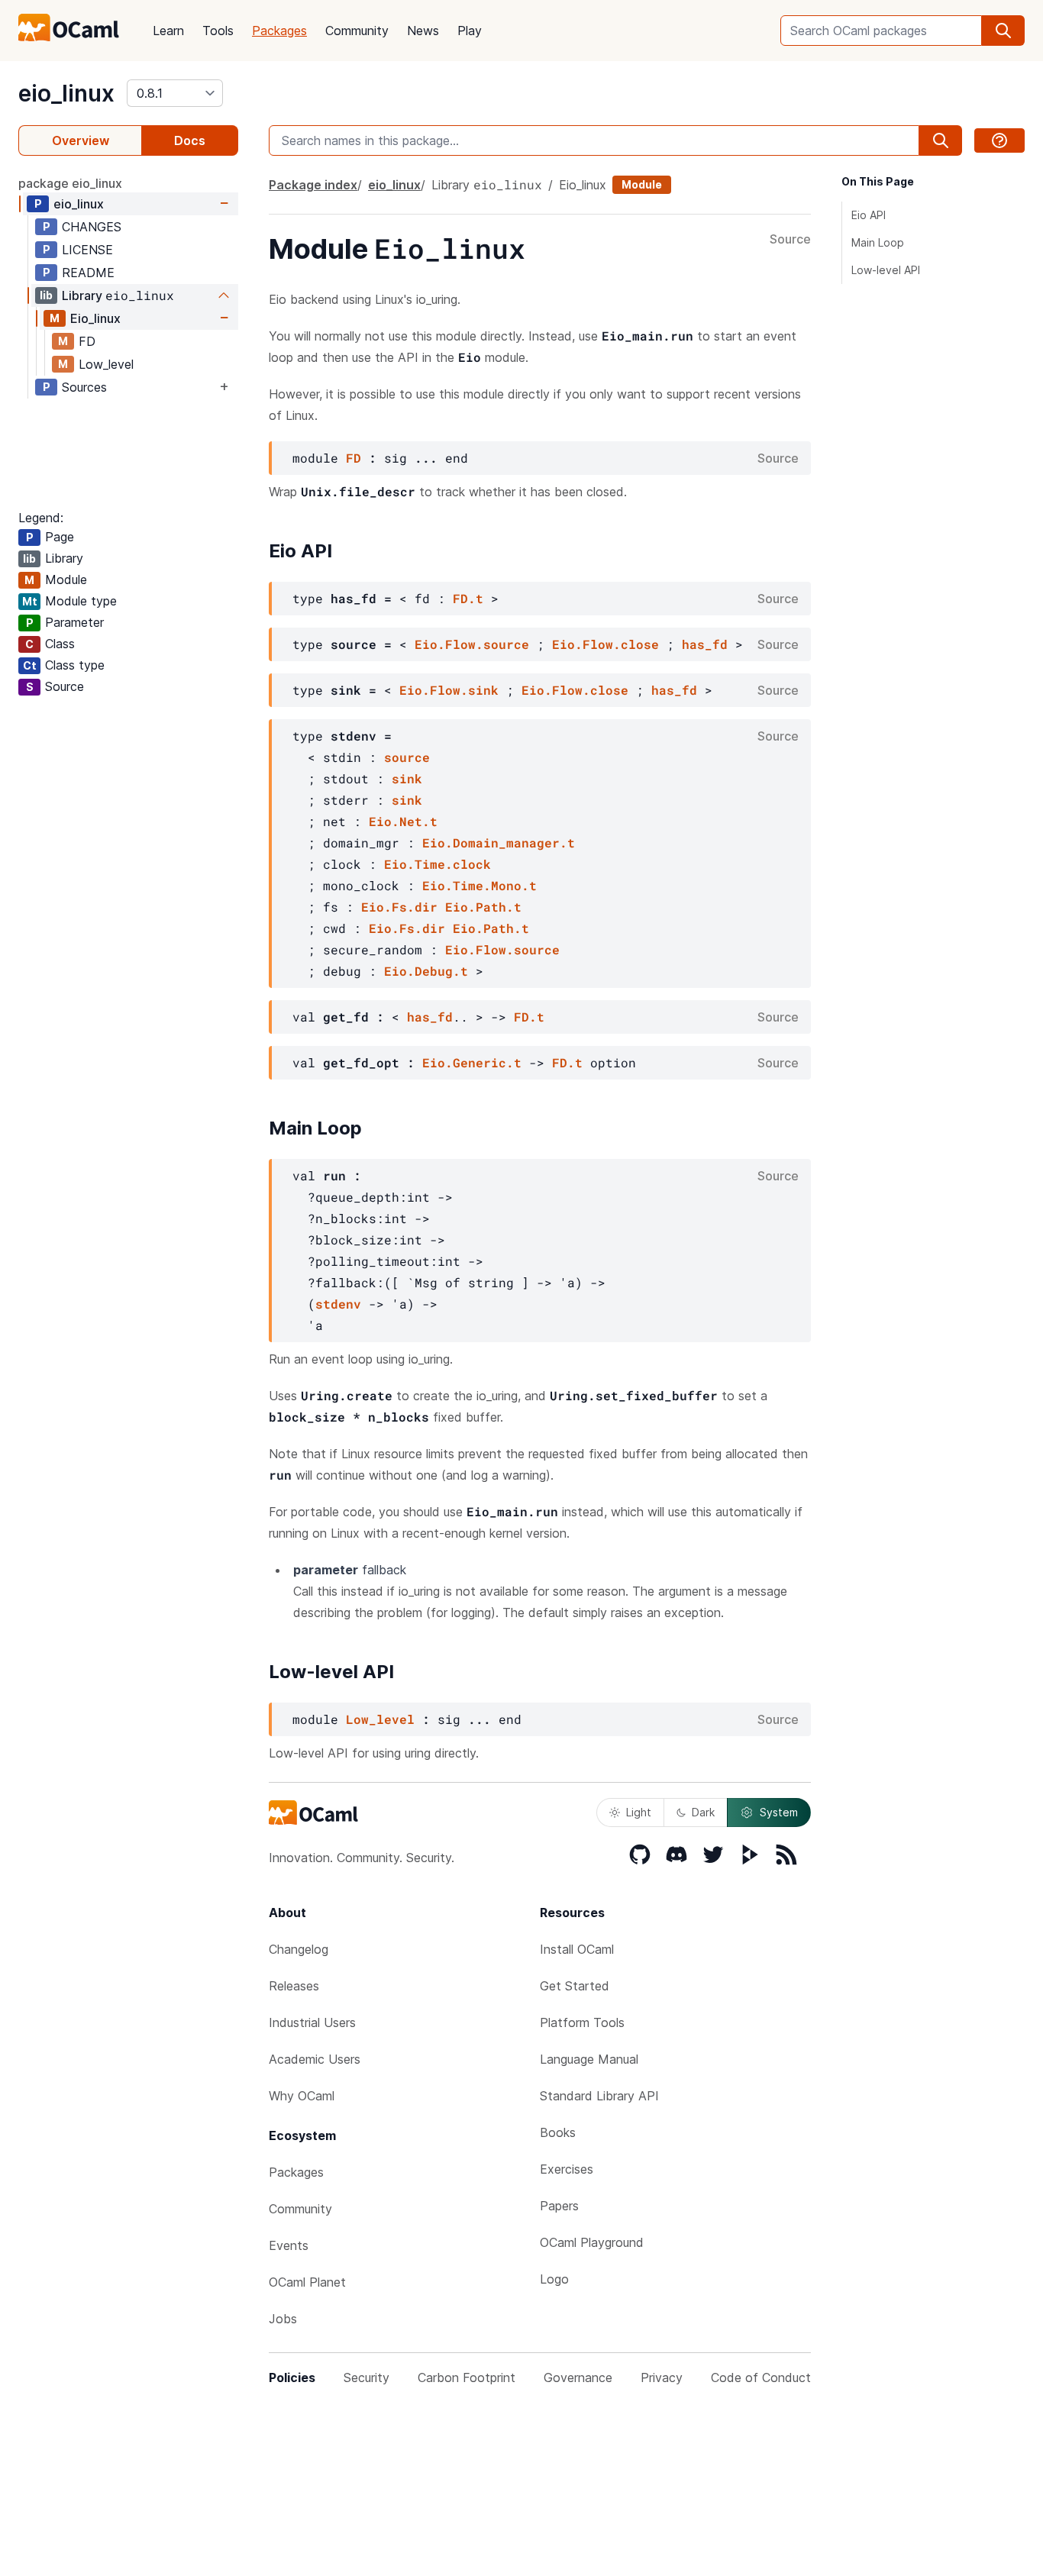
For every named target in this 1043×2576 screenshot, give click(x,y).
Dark (703, 1812)
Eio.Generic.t (472, 1062)
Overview (81, 140)
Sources (84, 387)
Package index (313, 185)
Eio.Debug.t (426, 971)
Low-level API (886, 270)
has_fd (705, 644)
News (423, 31)
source (407, 757)
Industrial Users (312, 2022)
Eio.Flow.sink (449, 690)
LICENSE (87, 250)
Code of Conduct (761, 2377)
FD (87, 341)
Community (357, 31)
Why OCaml (302, 2096)
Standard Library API (599, 2096)
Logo (554, 2279)
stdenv (338, 1304)
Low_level (106, 364)
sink (407, 778)
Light (639, 1812)
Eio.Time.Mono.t (480, 885)
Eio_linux (95, 318)
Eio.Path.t (483, 907)
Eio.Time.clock (438, 864)
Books (558, 2132)
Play (470, 31)
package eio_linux (70, 183)
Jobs (283, 2319)
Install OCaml (577, 1949)
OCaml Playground (592, 2242)
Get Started (575, 1986)
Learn (168, 31)
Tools (218, 31)
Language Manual (589, 2059)
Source (790, 240)
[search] (1003, 31)
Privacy (662, 2377)
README (88, 273)
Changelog (299, 1949)
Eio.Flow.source (472, 644)
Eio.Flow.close (605, 644)
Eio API (869, 215)
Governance (578, 2377)
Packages (279, 31)
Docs (190, 140)
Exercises (567, 2169)
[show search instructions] (999, 140)
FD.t (468, 598)
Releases (294, 1986)
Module (642, 184)
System (779, 1812)
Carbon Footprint (467, 2377)
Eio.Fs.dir (399, 907)
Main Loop (878, 242)
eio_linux (66, 93)
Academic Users (315, 2059)
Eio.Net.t (403, 821)
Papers (559, 2206)
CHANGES (92, 227)
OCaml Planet (307, 2282)
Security (367, 2377)
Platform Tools (582, 2022)
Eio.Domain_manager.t (499, 843)
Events (289, 2245)
